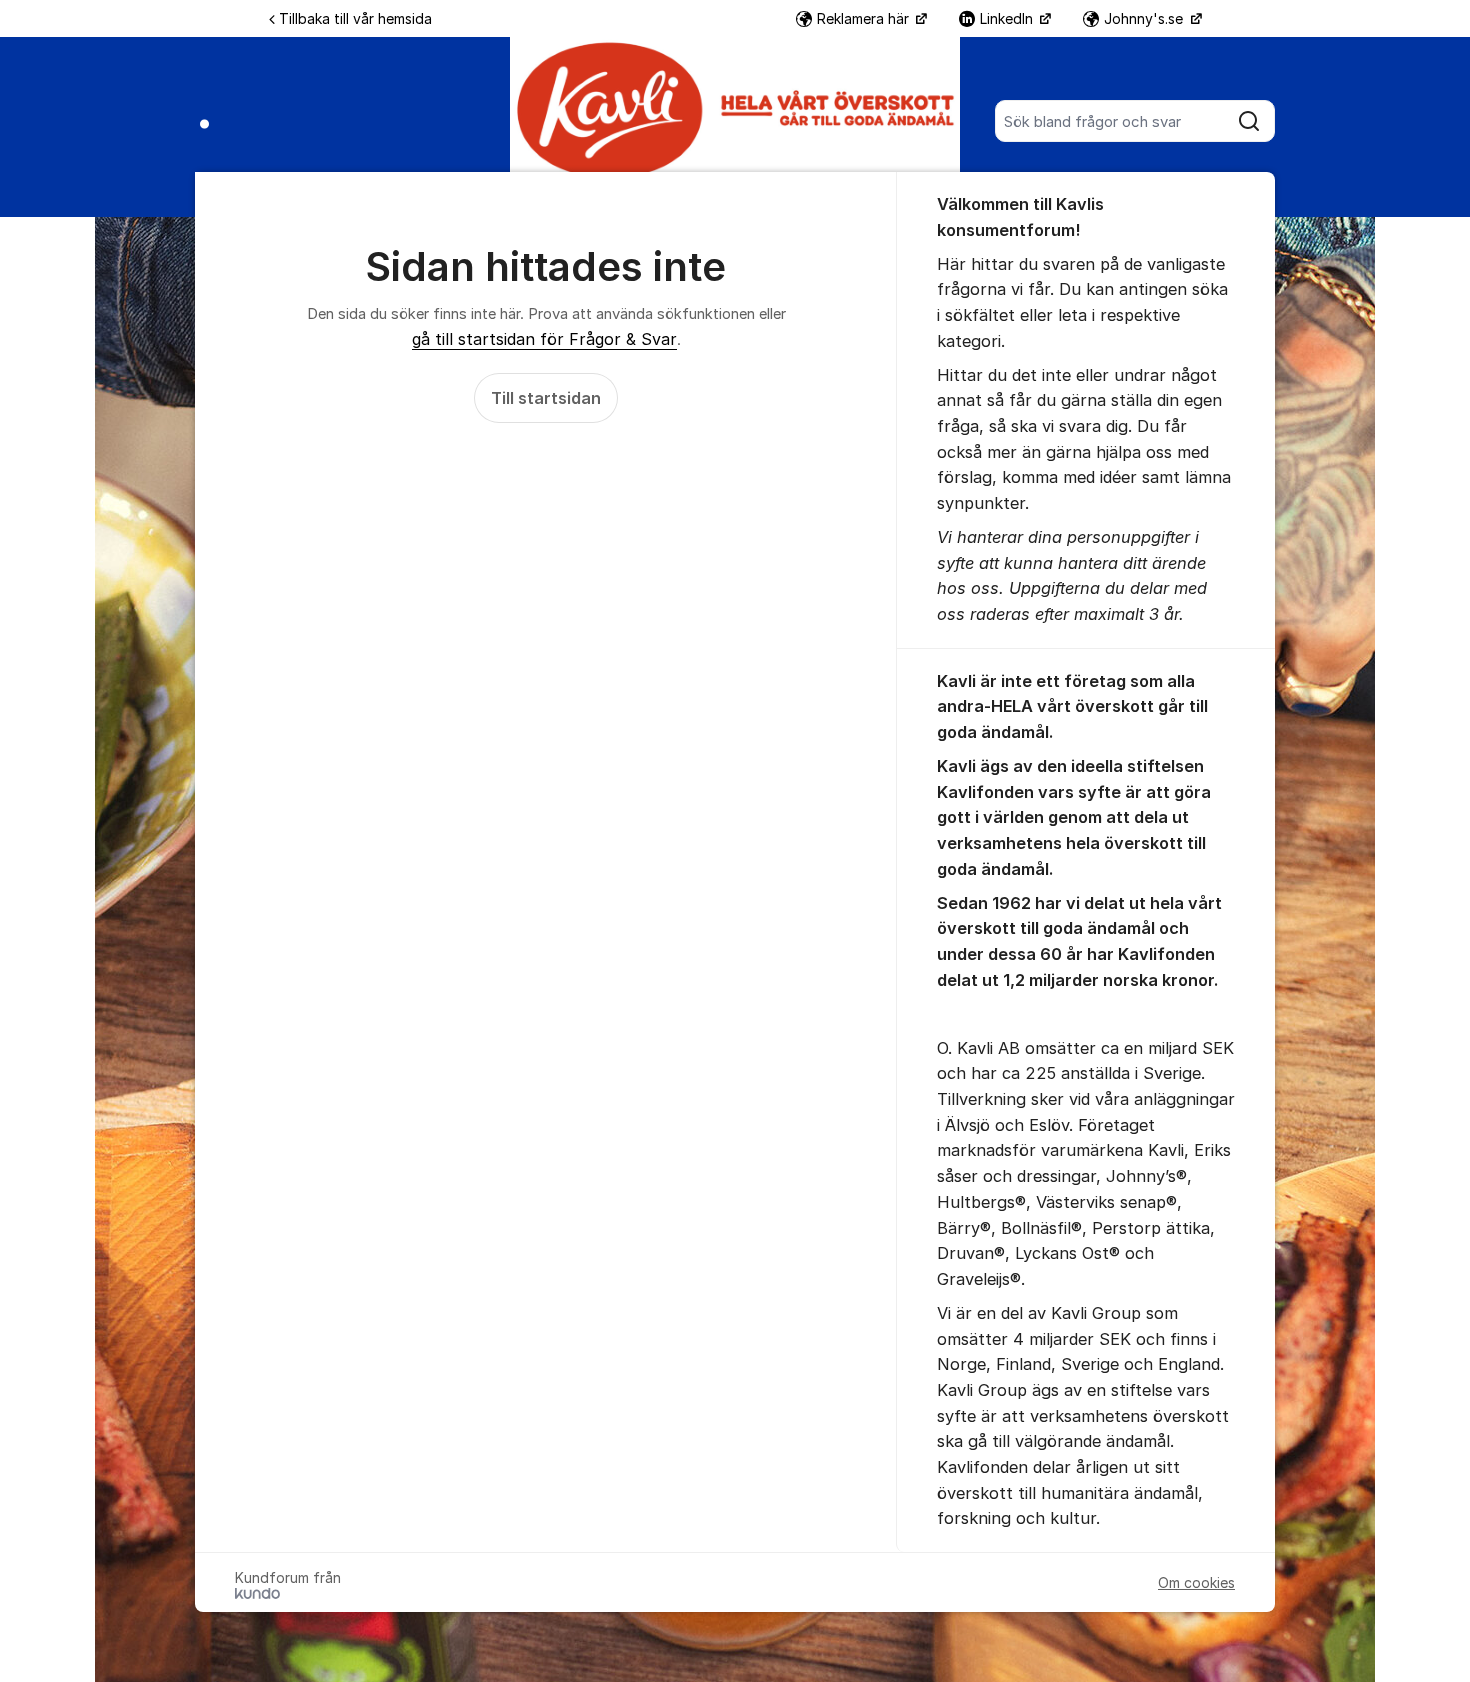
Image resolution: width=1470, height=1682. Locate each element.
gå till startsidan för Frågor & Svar (544, 339)
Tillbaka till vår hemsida (355, 18)
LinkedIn (1008, 18)
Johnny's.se (1145, 18)
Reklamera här (865, 18)
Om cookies (1196, 1582)
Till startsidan (546, 398)
